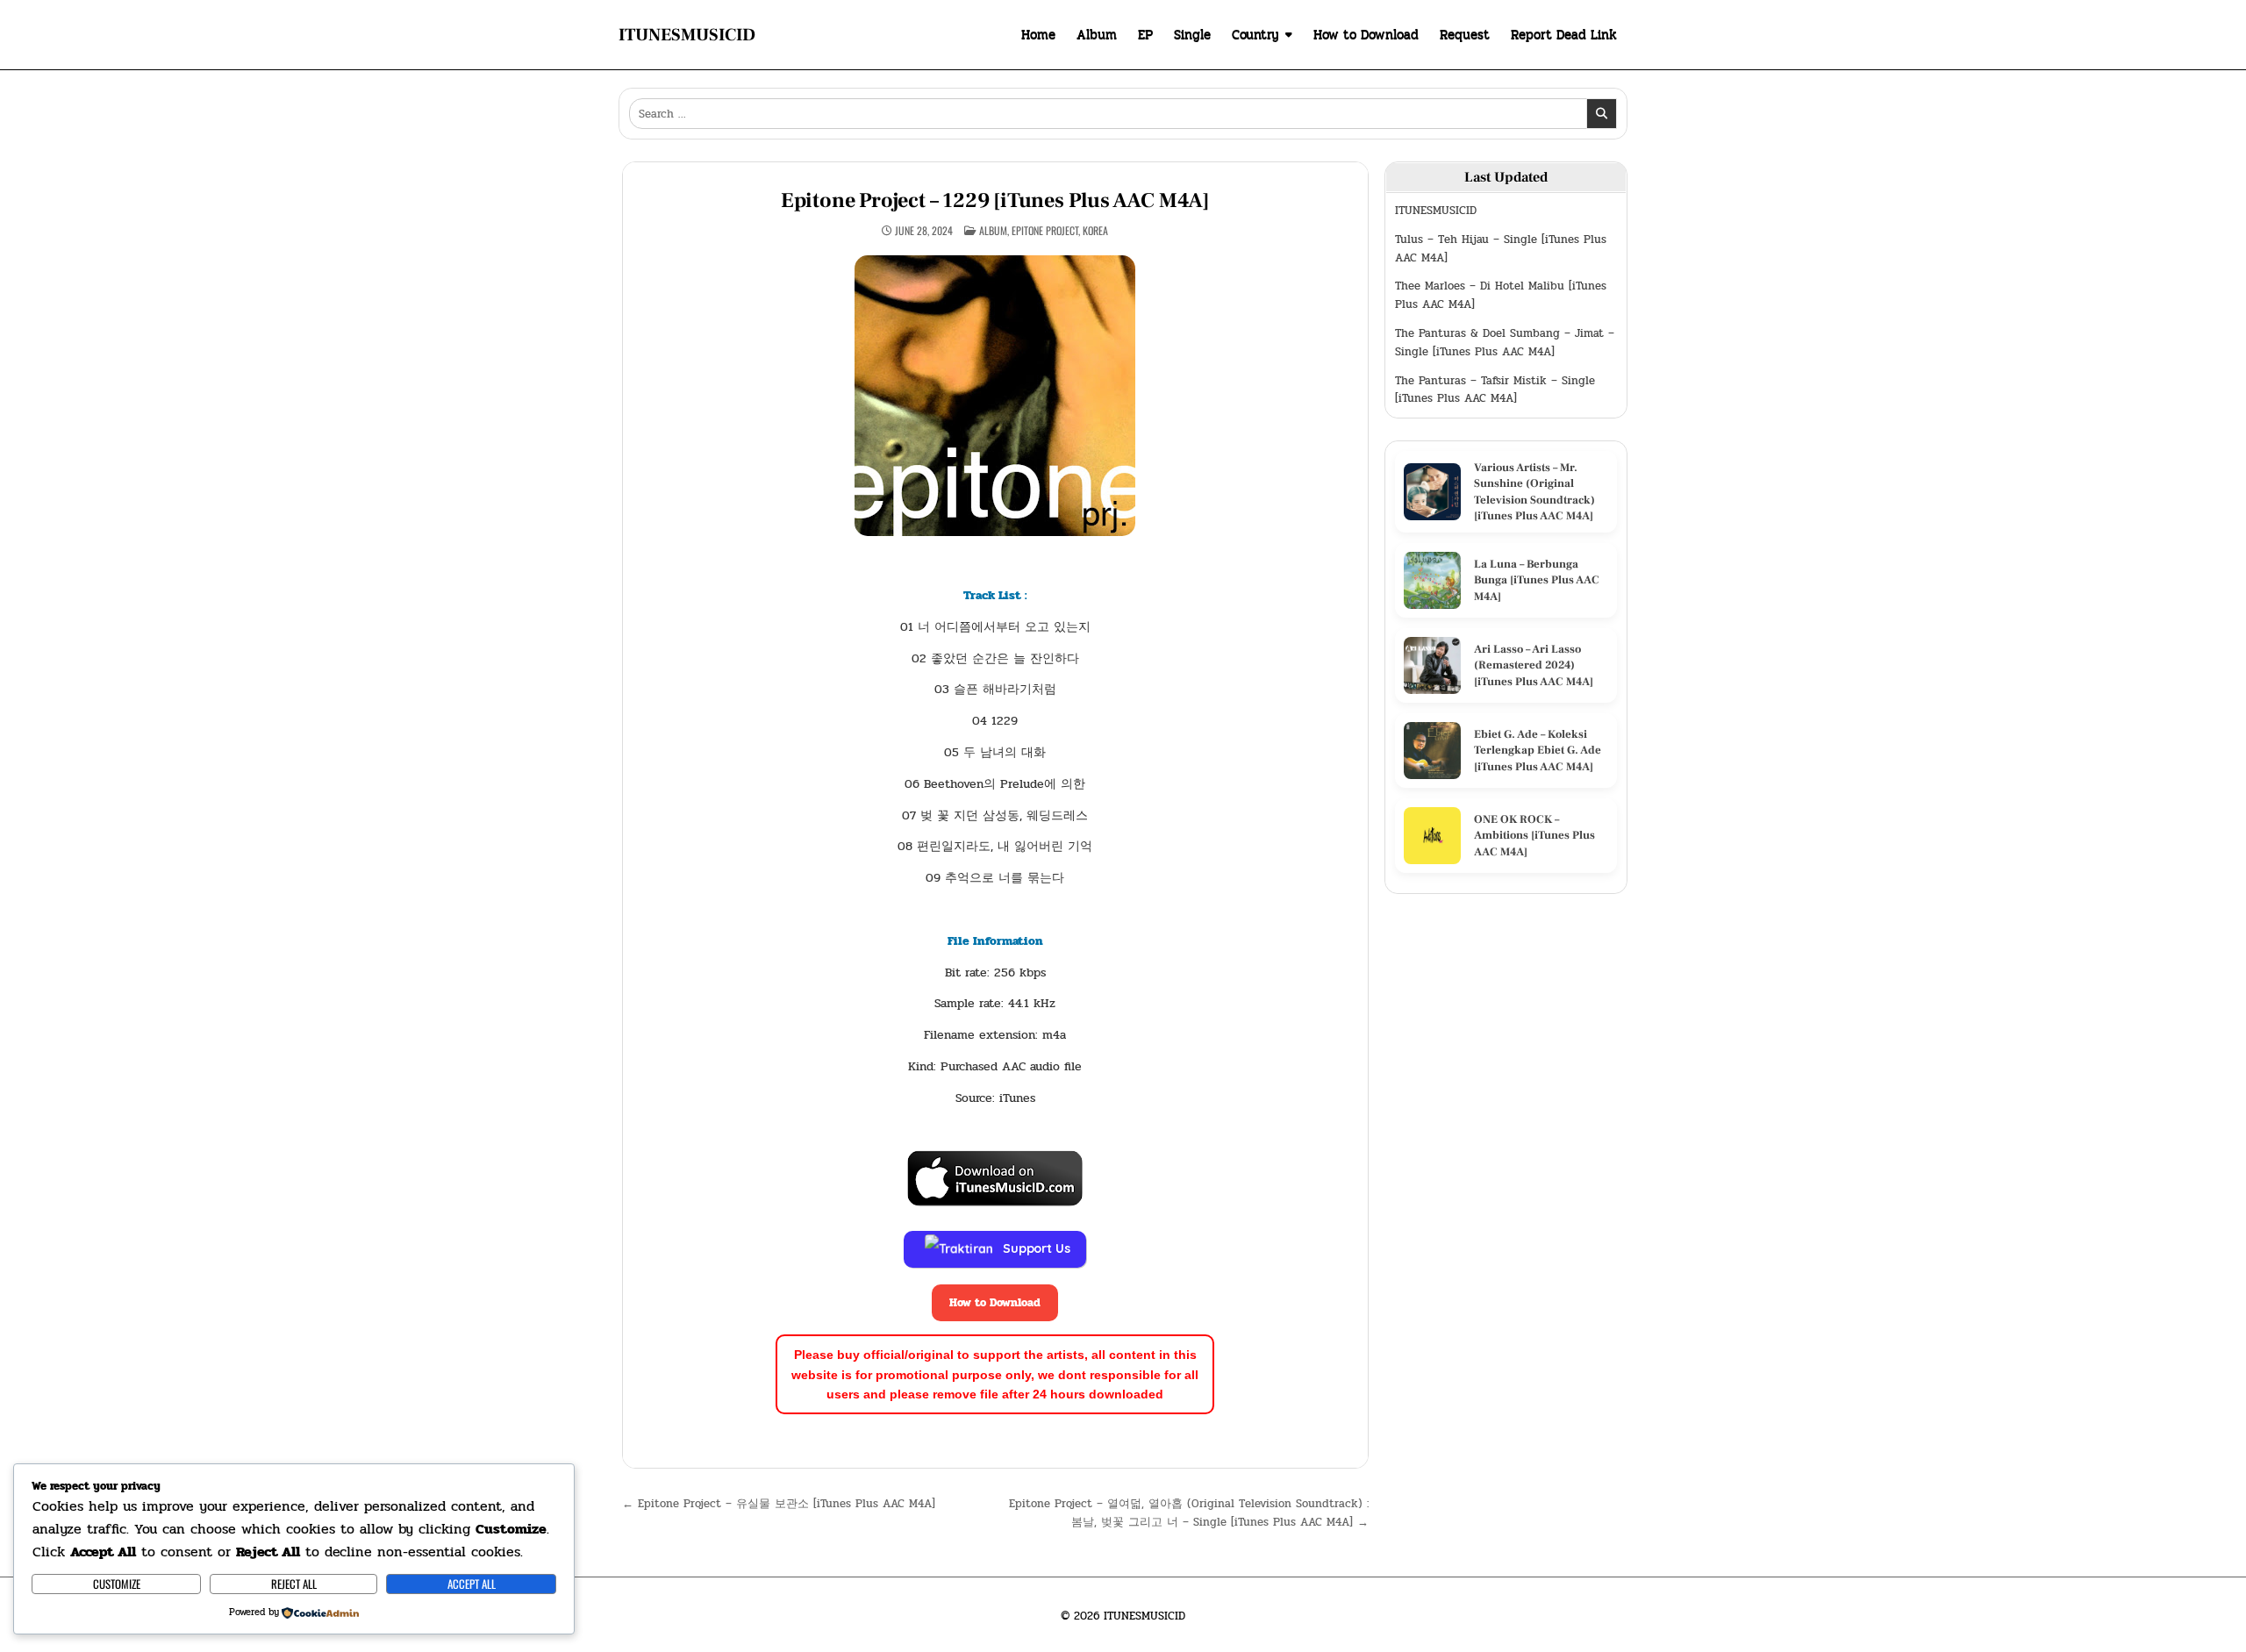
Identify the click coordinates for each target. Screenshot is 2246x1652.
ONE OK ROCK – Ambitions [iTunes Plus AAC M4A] (1534, 835)
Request (1465, 34)
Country (1255, 34)
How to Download (1366, 34)
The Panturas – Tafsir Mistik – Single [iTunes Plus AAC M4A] (1495, 390)
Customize (117, 1584)
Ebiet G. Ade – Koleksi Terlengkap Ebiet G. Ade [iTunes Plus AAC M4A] (1538, 750)
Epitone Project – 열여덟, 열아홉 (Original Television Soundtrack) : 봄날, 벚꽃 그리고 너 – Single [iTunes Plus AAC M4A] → (1189, 1513)
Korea (1095, 230)
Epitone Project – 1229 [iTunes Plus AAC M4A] (995, 200)
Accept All (472, 1584)
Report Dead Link (1564, 34)
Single (1192, 34)
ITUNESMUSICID (687, 35)
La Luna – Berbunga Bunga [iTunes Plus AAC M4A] (1537, 580)
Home (1038, 34)
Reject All (294, 1584)
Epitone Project (1045, 230)
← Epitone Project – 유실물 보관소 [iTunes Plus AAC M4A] (779, 1504)
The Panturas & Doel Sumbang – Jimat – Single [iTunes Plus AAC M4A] (1505, 343)
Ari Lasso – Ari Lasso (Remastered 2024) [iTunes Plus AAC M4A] (1534, 665)
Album (1097, 34)
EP (1145, 34)
